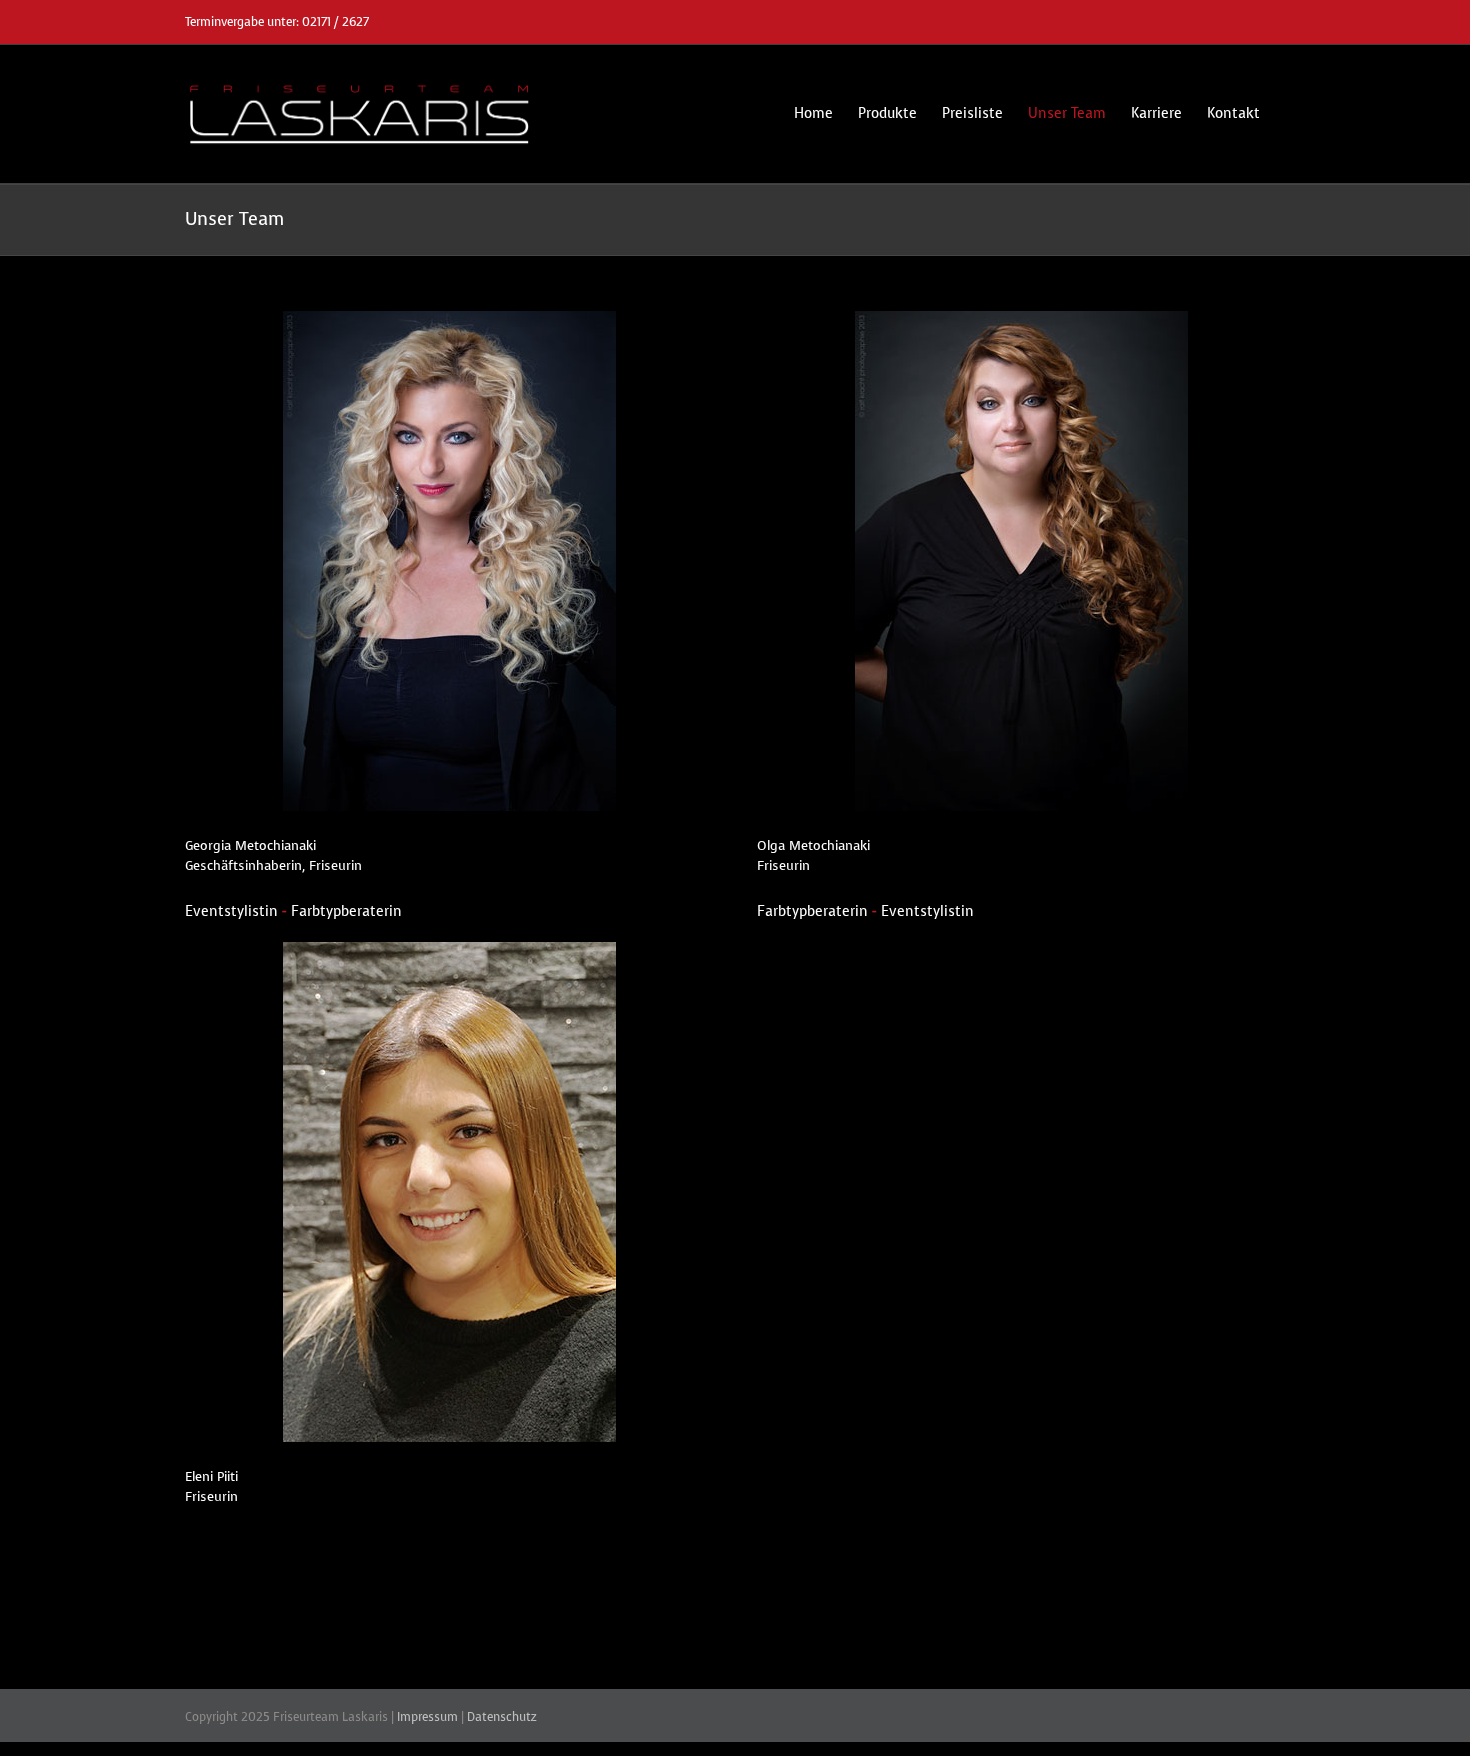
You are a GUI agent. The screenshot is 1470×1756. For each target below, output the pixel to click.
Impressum (427, 1717)
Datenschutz (501, 1717)
